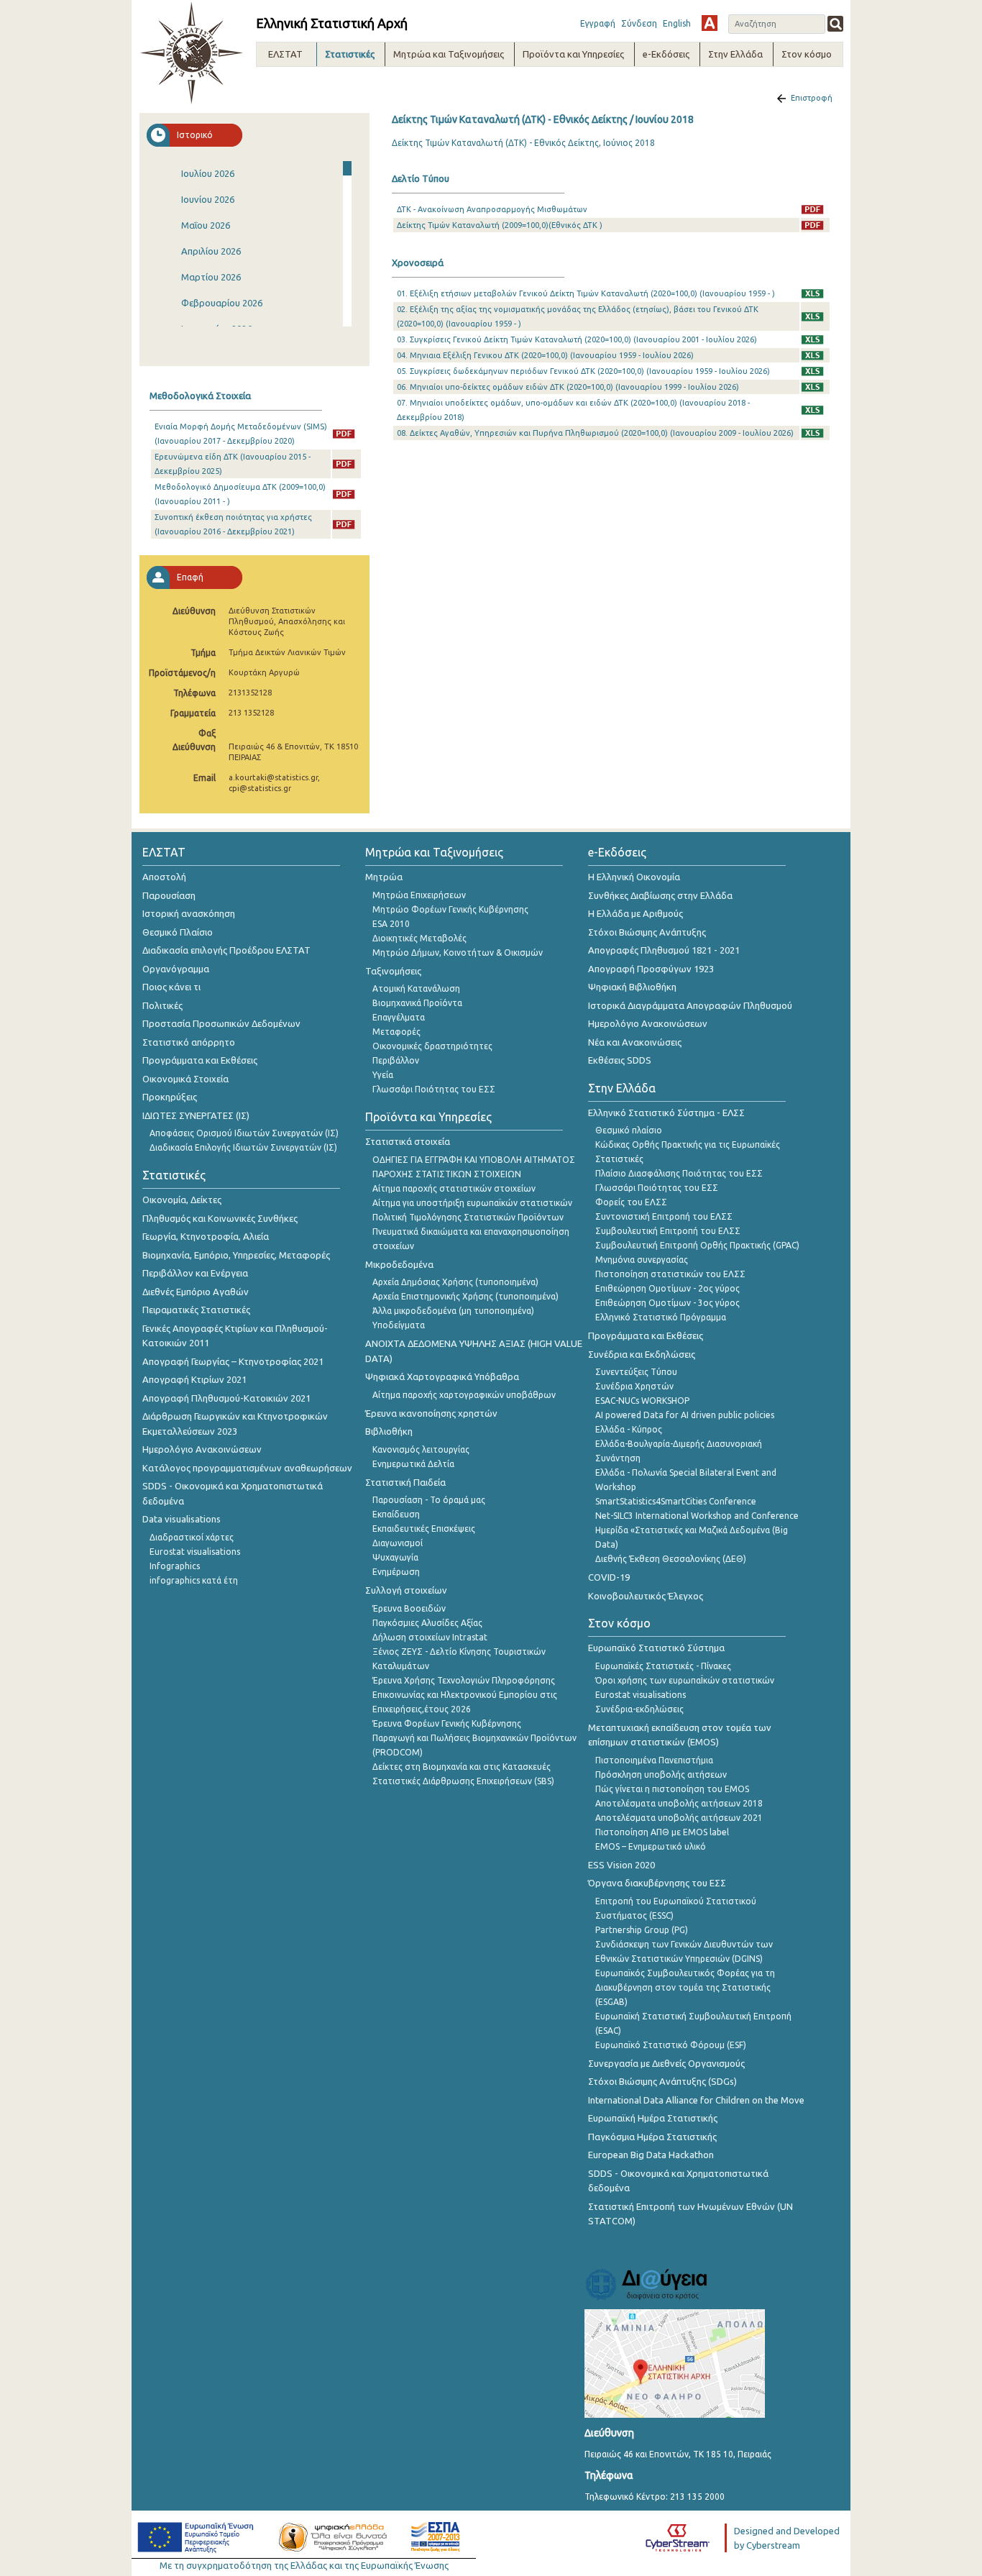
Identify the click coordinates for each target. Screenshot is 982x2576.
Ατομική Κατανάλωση (416, 988)
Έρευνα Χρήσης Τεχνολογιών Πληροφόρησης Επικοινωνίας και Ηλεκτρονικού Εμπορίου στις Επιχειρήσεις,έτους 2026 (465, 1695)
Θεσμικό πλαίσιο (629, 1130)
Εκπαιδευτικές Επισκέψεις (424, 1529)
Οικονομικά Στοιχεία (185, 1079)
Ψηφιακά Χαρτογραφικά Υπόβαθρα (442, 1376)
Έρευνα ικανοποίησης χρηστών (431, 1413)
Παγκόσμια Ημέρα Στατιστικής (652, 2137)
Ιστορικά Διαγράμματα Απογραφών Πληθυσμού (690, 1005)
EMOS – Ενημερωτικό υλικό (651, 1846)
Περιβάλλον (396, 1060)
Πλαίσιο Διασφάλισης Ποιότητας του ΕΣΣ (679, 1173)
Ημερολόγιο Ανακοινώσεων (202, 1449)
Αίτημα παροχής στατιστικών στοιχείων (454, 1188)
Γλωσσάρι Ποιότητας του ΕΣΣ (434, 1089)
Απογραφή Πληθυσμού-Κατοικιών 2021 (226, 1398)
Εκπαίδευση (396, 1514)
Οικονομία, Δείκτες (182, 1200)
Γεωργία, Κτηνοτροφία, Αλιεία (206, 1236)
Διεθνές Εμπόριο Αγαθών (196, 1292)
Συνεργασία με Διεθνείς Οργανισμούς (666, 2063)
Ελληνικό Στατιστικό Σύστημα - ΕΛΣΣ (666, 1113)
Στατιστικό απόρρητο (189, 1042)
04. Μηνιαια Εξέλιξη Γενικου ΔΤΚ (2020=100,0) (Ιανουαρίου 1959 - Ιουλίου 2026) (545, 355)
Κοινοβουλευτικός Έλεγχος (646, 1596)
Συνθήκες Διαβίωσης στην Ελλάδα (660, 895)
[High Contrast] (710, 23)
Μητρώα (384, 877)
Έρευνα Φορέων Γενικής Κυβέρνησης (447, 1723)
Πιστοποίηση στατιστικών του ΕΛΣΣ (670, 1274)
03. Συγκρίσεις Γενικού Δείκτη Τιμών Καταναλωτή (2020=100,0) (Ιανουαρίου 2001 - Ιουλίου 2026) (577, 339)
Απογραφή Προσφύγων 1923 (651, 969)
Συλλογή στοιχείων (406, 1590)
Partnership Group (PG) (642, 1930)
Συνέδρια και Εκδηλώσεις (642, 1354)
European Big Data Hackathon (651, 2155)
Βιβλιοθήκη (389, 1431)
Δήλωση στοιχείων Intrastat (430, 1637)
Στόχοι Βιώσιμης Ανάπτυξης (647, 932)
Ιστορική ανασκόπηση (189, 913)
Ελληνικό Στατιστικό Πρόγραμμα (661, 1317)
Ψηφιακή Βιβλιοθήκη (632, 987)
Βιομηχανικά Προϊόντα (417, 1003)
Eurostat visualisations (195, 1552)
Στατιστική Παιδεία (405, 1482)
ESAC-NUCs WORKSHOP (642, 1401)
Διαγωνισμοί (398, 1543)
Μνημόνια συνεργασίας (642, 1260)
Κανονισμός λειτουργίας (421, 1449)
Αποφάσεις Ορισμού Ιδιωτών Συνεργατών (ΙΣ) (244, 1133)
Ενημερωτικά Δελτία (413, 1464)
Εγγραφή (598, 23)
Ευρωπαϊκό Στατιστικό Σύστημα (656, 1648)
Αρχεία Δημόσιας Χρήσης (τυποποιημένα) (455, 1282)
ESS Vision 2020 (621, 1865)
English (677, 23)
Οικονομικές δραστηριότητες (432, 1046)
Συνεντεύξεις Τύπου (636, 1372)
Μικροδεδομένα (399, 1264)
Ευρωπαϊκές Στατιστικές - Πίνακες (663, 1666)
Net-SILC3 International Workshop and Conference (697, 1516)
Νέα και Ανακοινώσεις (635, 1042)
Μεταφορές (396, 1032)
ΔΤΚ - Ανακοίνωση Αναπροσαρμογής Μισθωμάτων (492, 209)
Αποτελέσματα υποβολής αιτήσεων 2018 (679, 1803)
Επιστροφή (812, 98)
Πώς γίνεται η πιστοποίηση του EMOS (672, 1789)
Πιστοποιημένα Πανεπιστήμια (654, 1760)
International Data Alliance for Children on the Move (696, 2100)
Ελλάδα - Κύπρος (629, 1429)
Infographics (175, 1566)
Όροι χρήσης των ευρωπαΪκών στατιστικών (685, 1680)
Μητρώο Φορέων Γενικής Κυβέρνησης (450, 909)
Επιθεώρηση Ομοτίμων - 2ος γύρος (667, 1288)
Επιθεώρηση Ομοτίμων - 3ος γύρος (667, 1303)
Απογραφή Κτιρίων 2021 (194, 1379)
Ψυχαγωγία (395, 1557)
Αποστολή (164, 877)
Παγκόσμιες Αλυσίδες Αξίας (427, 1623)
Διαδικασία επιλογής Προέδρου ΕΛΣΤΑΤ (226, 950)
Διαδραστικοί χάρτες (192, 1537)
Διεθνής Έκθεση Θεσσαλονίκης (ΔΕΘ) (671, 1559)
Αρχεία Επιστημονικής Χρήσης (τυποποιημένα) (465, 1296)
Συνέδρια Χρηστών (634, 1386)
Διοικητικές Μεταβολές (419, 938)
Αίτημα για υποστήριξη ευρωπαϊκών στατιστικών (472, 1203)
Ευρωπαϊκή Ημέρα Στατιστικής (653, 2118)
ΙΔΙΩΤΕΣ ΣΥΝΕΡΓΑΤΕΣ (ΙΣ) (196, 1115)
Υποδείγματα (399, 1325)
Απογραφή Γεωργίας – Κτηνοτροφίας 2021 (233, 1361)
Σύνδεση (639, 23)
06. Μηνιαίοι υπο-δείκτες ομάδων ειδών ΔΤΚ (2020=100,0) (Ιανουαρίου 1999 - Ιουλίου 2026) (568, 387)
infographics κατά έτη (194, 1580)
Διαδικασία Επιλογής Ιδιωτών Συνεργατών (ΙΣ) (243, 1147)
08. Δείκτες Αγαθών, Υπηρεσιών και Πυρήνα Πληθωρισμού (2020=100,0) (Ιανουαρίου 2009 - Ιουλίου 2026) (595, 433)
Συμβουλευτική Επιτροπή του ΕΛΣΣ (668, 1231)
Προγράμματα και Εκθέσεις (200, 1060)
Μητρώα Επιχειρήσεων (419, 895)
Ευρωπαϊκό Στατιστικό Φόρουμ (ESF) (671, 2045)
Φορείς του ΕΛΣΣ (631, 1202)
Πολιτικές (162, 1005)
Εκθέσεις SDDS (620, 1060)
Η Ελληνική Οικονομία (634, 877)
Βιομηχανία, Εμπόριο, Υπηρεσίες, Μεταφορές (236, 1255)
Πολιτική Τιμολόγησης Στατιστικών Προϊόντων (468, 1217)
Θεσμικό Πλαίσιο (178, 932)
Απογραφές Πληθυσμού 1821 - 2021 (664, 950)
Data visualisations (182, 1519)
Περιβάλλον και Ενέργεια (195, 1273)
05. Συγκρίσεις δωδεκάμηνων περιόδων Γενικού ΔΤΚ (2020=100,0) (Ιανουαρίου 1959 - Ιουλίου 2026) (583, 371)
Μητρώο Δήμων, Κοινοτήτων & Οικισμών (458, 953)
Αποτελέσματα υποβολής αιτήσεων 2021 (679, 1818)
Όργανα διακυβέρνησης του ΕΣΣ (657, 1883)
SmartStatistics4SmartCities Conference (676, 1501)
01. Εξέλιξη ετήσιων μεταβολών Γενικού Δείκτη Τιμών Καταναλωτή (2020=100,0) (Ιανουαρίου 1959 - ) (586, 293)
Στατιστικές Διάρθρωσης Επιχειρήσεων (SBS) (463, 1781)
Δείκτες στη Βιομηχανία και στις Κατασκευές (462, 1767)
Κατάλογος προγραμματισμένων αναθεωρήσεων (247, 1468)
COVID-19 (609, 1577)
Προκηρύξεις (170, 1097)
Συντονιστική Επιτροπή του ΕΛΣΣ (664, 1216)
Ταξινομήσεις (393, 971)
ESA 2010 (391, 924)
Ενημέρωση (396, 1572)
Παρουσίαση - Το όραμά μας (429, 1500)
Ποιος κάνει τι (171, 987)
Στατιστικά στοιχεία (408, 1141)
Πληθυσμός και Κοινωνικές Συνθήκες (220, 1218)
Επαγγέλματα (399, 1017)
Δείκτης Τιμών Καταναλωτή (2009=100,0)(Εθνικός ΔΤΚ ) (500, 225)
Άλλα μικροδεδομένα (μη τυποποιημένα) (453, 1311)
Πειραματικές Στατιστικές (196, 1310)
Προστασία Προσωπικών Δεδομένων (221, 1023)
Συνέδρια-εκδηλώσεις (639, 1709)
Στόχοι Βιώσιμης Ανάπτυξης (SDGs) (662, 2081)
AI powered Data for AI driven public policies (685, 1415)
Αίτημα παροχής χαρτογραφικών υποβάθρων (464, 1395)
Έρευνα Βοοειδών (409, 1608)
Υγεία (383, 1075)
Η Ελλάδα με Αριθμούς (635, 913)
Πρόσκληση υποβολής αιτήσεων (661, 1775)
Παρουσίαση (169, 895)
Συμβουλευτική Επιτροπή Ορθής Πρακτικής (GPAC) (697, 1245)
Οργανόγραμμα (176, 969)
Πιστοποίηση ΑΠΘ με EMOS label (662, 1832)
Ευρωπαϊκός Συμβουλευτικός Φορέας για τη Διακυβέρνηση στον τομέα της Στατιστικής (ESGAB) (685, 1987)
